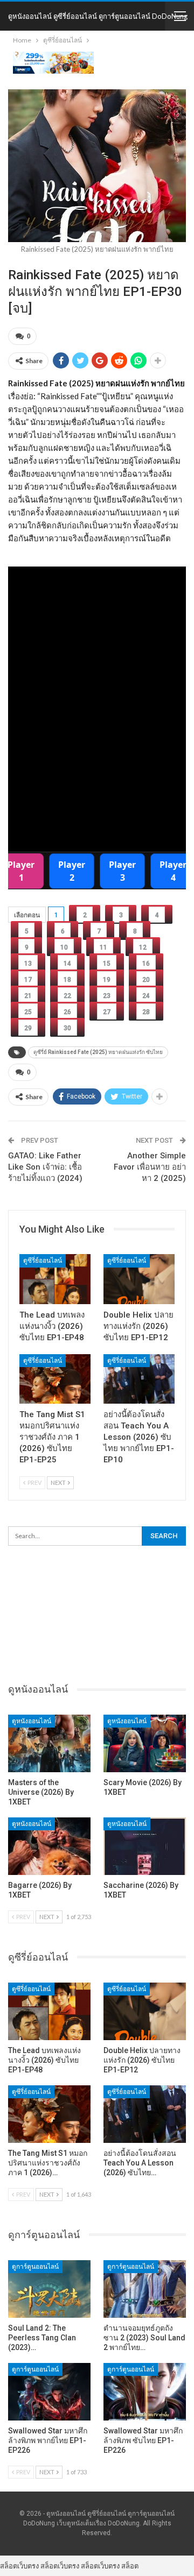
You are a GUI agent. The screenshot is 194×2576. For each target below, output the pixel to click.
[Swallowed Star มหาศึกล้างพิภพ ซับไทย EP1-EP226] (145, 2392)
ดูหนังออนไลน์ (32, 1721)
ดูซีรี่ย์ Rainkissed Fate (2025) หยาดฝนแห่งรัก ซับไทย (98, 1052)
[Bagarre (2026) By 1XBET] (49, 1846)
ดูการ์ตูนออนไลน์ (35, 2267)
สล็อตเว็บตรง (19, 2566)
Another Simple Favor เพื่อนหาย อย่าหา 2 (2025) (150, 1167)
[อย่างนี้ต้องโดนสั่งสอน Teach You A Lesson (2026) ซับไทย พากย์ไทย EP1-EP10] (139, 1379)
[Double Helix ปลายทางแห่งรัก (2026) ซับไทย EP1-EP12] (139, 1279)
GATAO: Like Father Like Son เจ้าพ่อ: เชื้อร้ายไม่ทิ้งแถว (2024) (45, 1167)
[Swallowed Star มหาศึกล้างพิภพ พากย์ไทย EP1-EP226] (49, 2392)
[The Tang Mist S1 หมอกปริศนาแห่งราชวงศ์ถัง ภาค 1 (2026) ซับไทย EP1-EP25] (55, 1379)
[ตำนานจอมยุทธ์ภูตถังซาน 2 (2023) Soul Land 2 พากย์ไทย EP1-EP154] (145, 2289)
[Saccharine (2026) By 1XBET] (145, 1846)
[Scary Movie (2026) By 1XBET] (145, 1743)
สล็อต (130, 2566)
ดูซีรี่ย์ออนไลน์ (43, 1261)
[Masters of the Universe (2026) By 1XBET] (49, 1743)
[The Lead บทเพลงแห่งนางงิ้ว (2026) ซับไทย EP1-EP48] (55, 1279)
